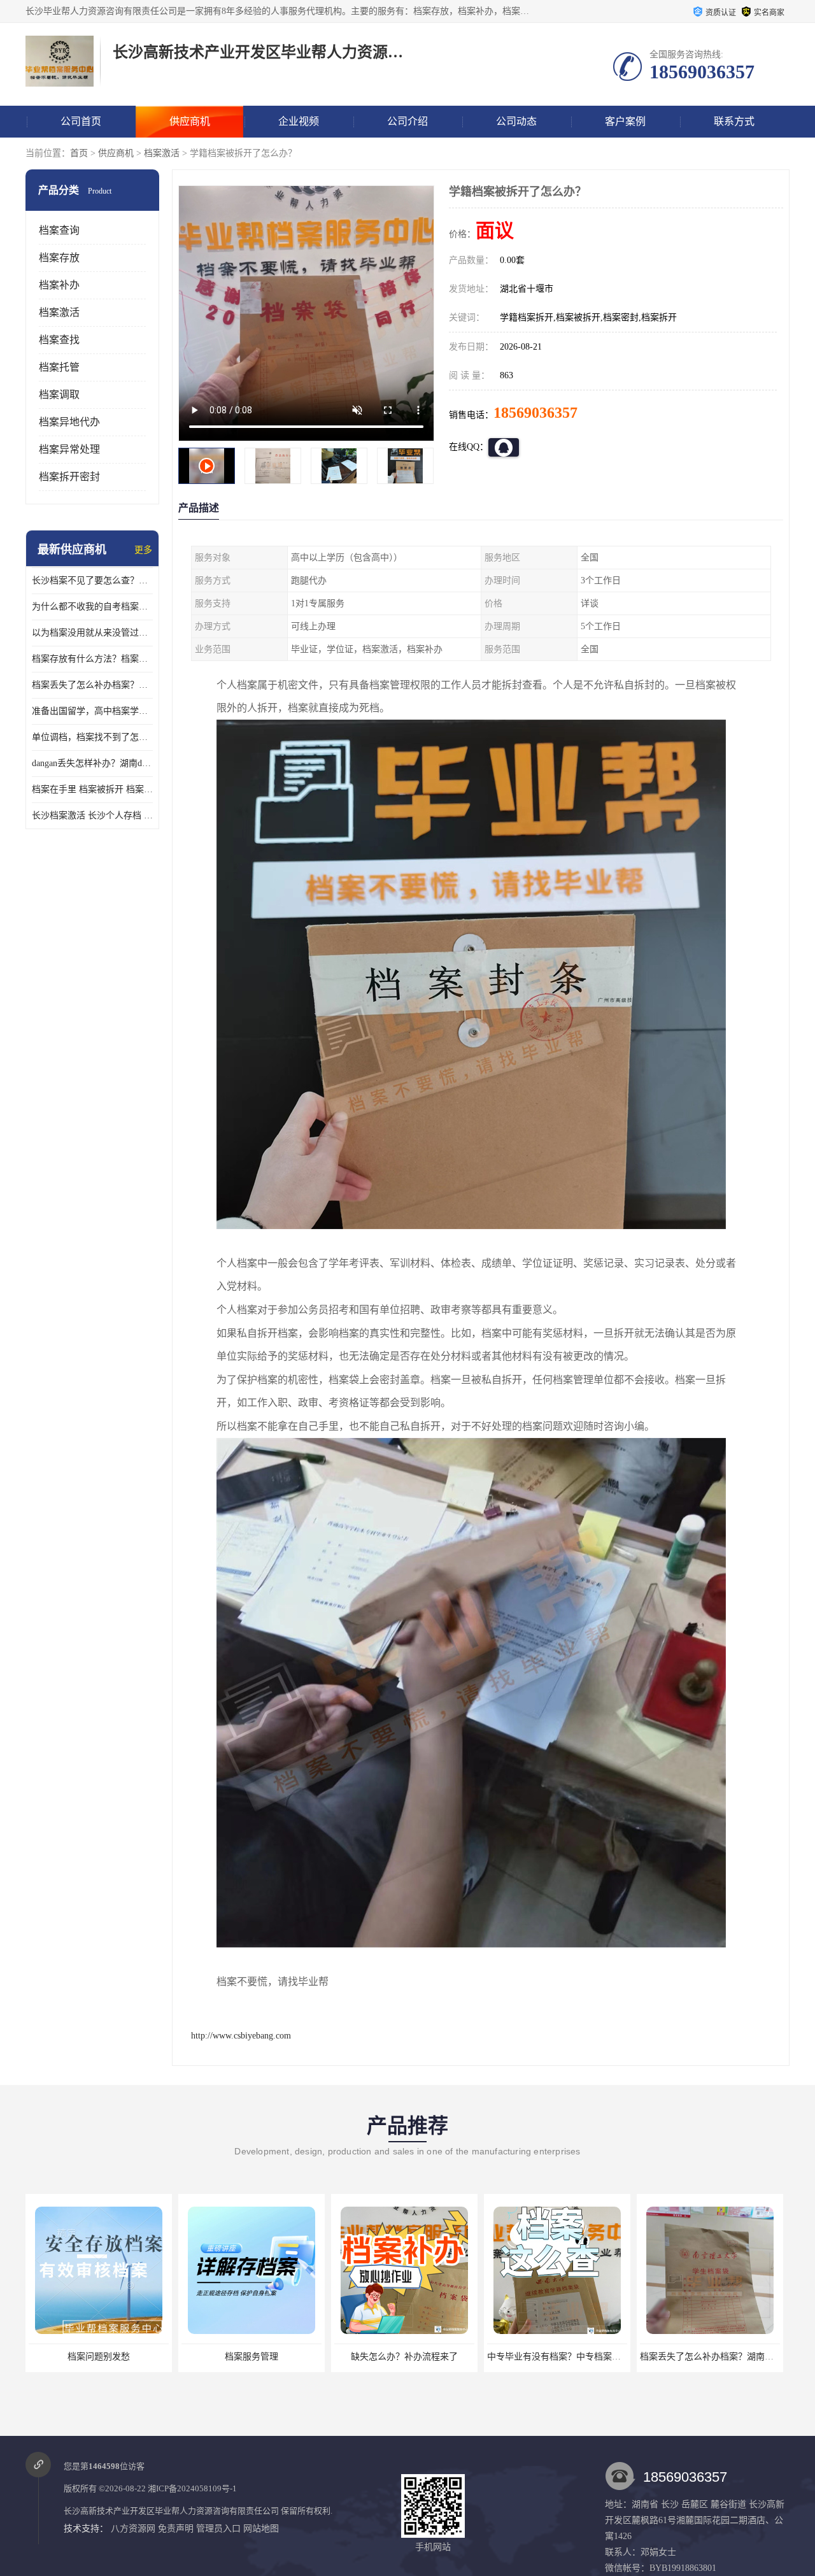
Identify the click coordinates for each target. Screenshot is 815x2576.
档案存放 (59, 258)
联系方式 (734, 121)
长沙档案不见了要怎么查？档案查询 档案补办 (92, 580)
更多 (143, 550)
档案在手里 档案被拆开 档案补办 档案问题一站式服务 (92, 789)
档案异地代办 (69, 422)
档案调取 (59, 395)
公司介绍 (407, 121)
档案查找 (59, 340)
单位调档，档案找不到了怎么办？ (92, 737)
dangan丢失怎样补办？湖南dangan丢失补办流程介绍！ (92, 763)
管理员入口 (218, 2529)
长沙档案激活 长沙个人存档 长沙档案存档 (92, 815)
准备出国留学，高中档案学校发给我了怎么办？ (92, 711)
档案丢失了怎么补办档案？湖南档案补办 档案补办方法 (92, 685)
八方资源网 (133, 2529)
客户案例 (625, 121)
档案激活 (162, 153)
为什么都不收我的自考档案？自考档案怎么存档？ (92, 607)
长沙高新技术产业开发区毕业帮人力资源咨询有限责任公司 (171, 2511)
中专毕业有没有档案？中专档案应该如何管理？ (428, 2357)
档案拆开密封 (69, 477)
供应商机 (190, 121)
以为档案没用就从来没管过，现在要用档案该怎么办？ (92, 633)
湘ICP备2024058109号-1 (192, 2488)
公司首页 (81, 121)
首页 (79, 153)
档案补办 (59, 285)
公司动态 (516, 121)
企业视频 (299, 121)
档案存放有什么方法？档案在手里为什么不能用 (92, 659)
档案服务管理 (99, 2357)
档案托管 (59, 367)
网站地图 (261, 2529)
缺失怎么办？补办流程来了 (252, 2357)
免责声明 (176, 2529)
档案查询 (59, 230)
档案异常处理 (69, 449)
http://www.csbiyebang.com (241, 2036)
